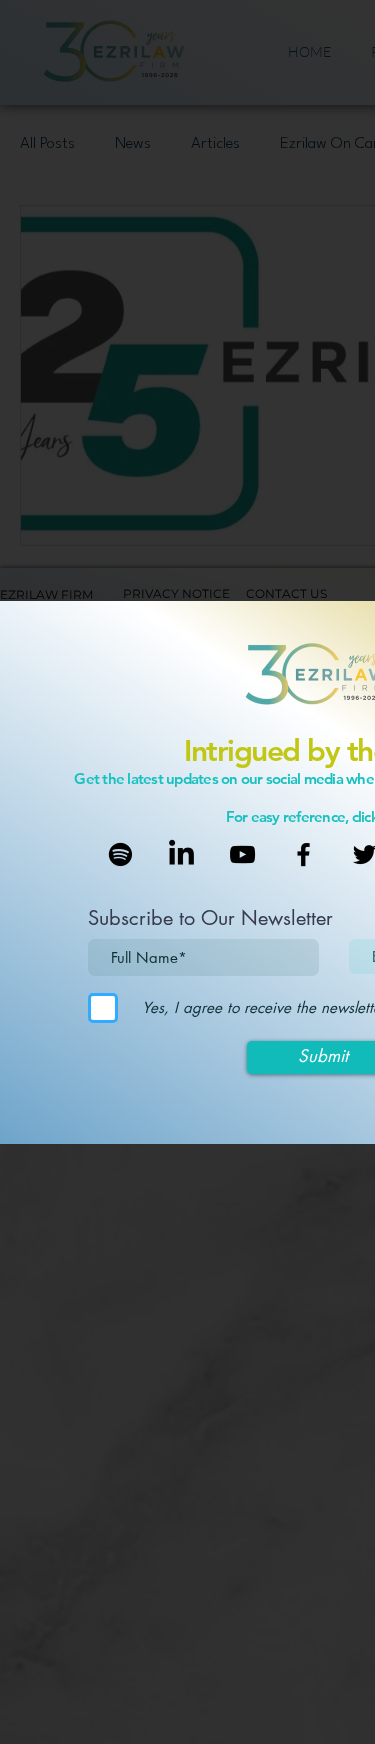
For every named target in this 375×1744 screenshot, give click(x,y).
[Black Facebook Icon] (303, 854)
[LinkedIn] (181, 854)
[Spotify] (120, 854)
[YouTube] (242, 854)
